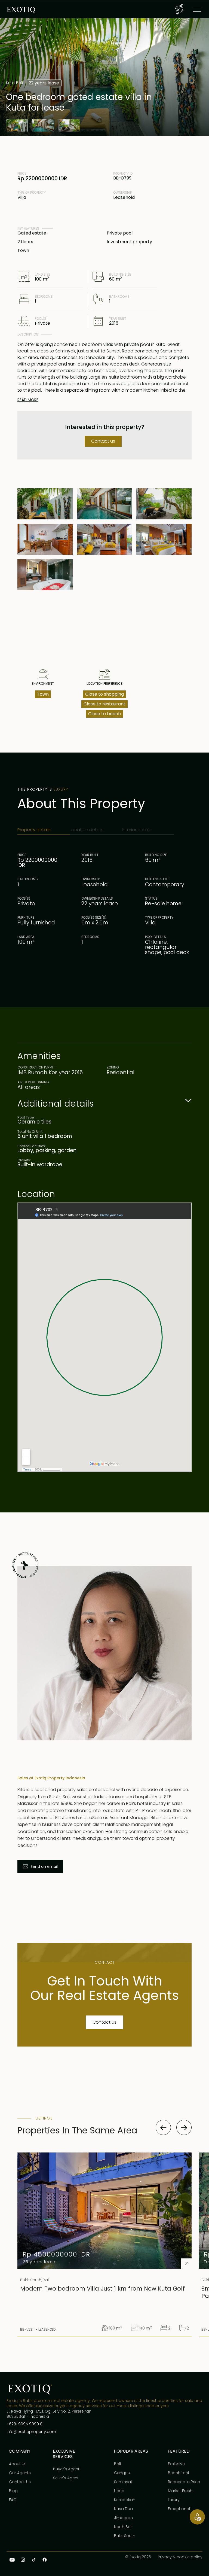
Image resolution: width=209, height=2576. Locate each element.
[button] (179, 9)
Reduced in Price (184, 2482)
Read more (28, 400)
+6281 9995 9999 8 (24, 2424)
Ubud (119, 2491)
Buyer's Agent (66, 2469)
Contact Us (20, 2482)
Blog (13, 2491)
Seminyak (123, 2482)
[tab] (44, 830)
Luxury (174, 2500)
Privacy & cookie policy (180, 2557)
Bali (117, 2464)
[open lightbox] (17, 125)
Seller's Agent (66, 2478)
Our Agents (20, 2473)
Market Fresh (180, 2491)
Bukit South (125, 2536)
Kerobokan (125, 2500)
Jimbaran (123, 2518)
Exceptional (179, 2509)
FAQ (13, 2500)
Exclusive (176, 2464)
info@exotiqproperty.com (31, 2432)
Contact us (103, 441)
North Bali (123, 2527)
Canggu (122, 2473)
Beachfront (179, 2473)
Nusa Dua (123, 2509)
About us (18, 2464)
